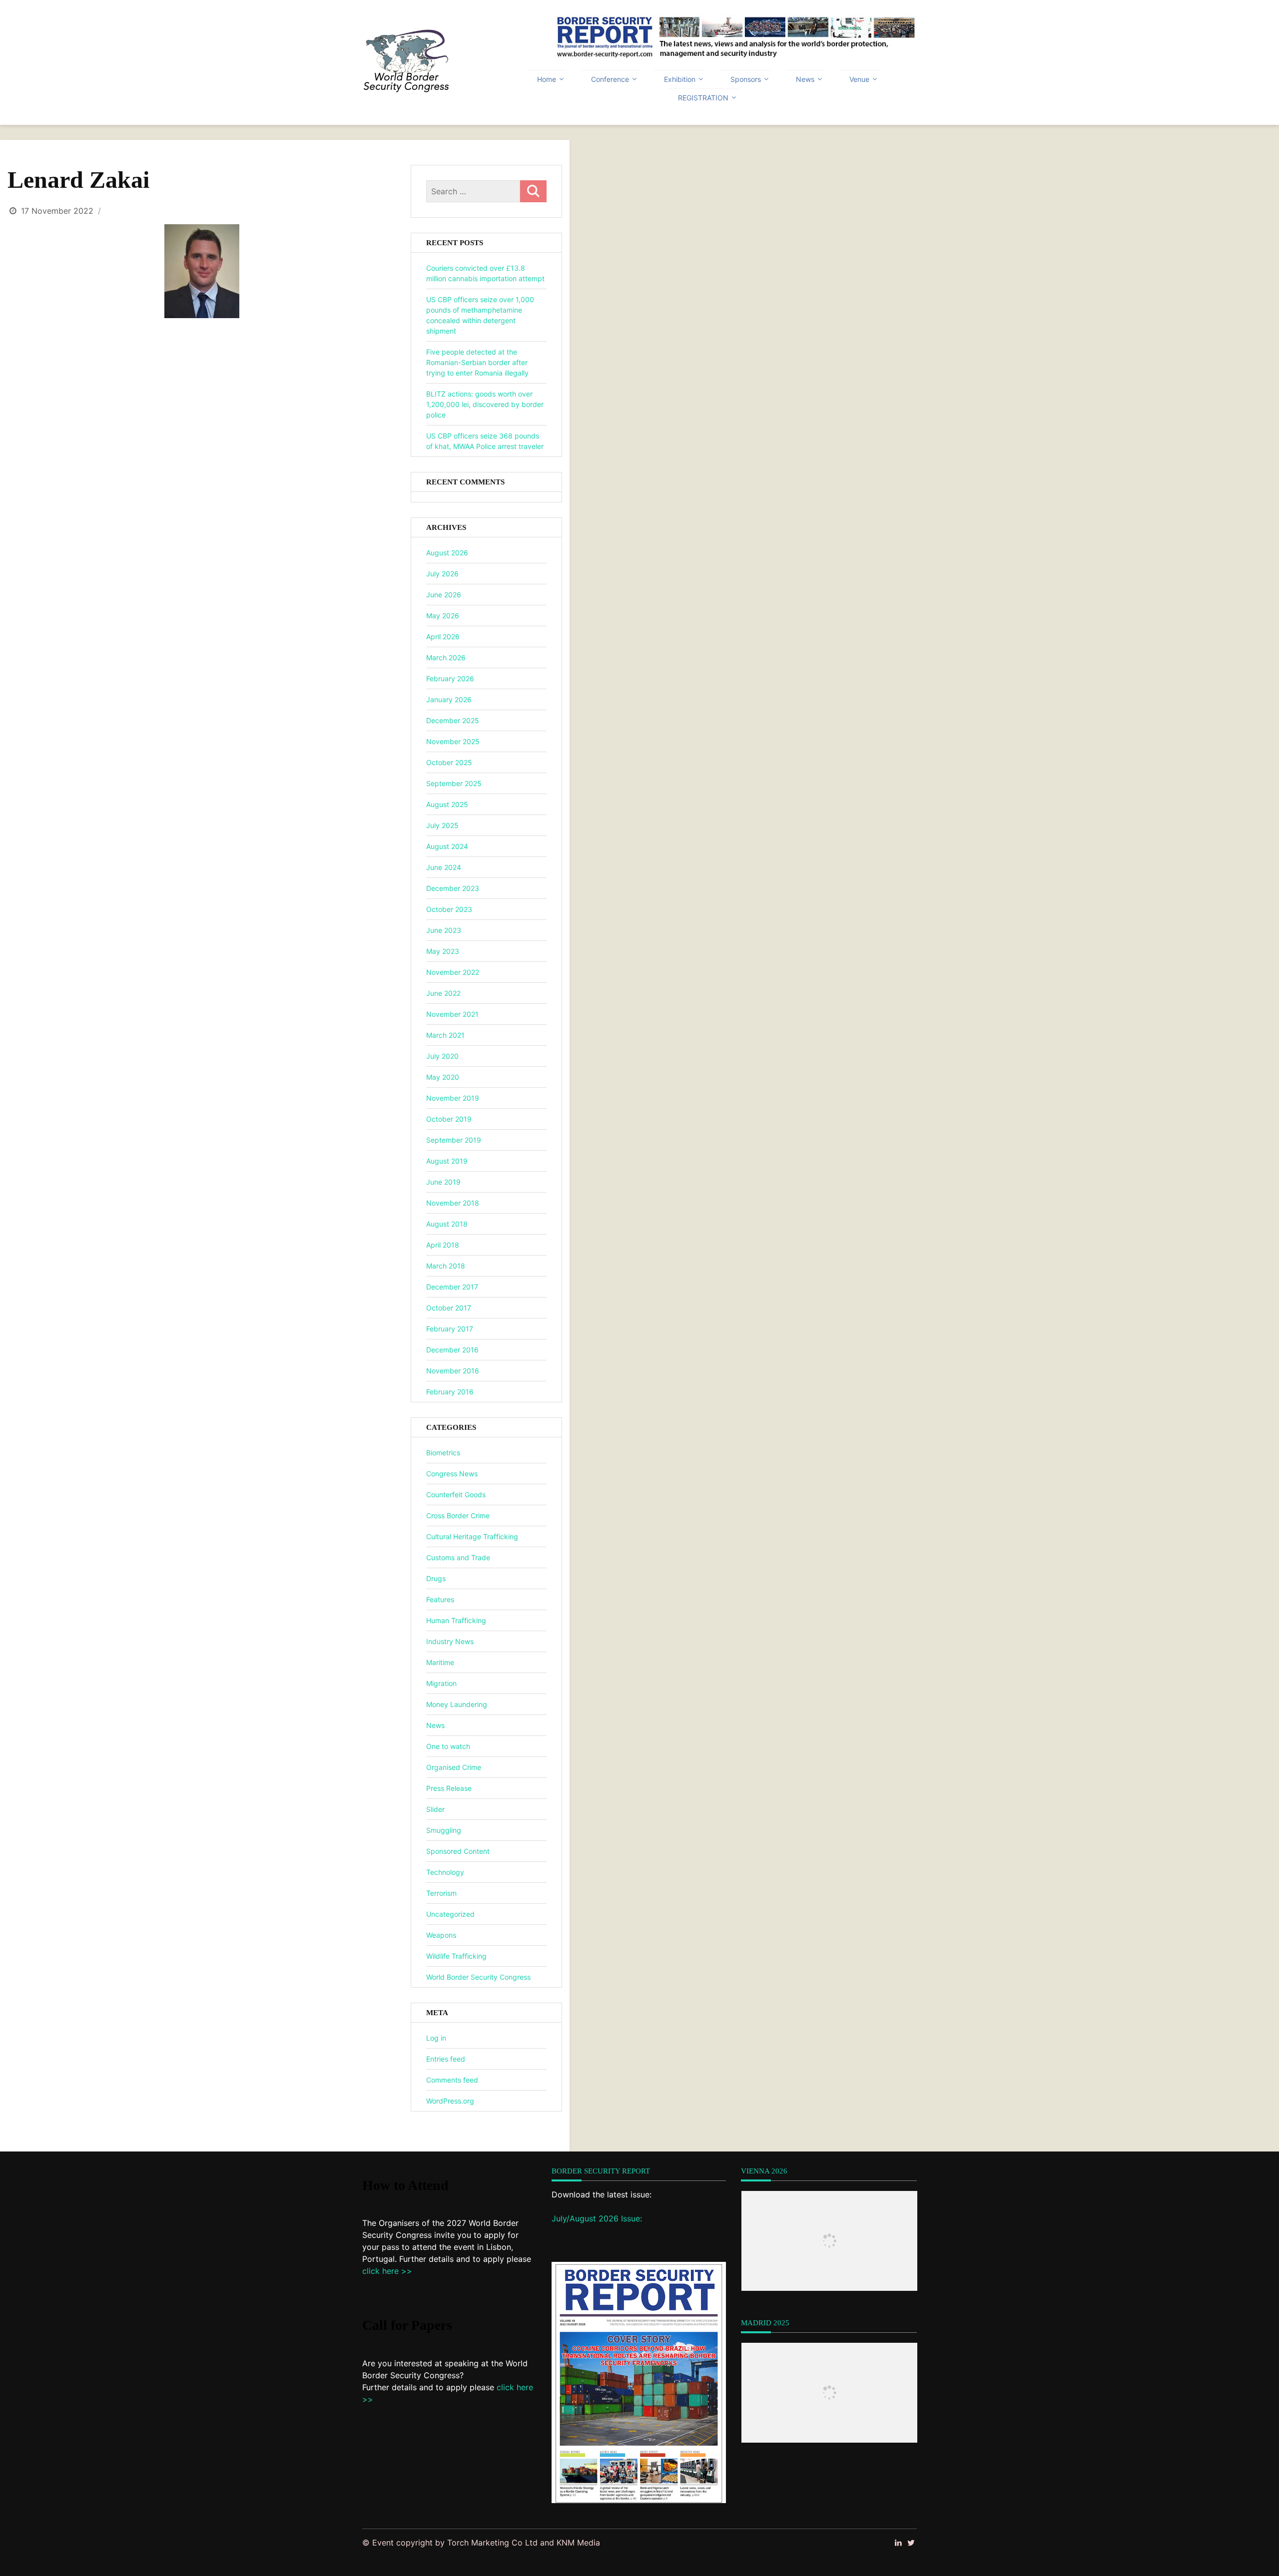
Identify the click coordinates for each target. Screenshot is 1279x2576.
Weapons (441, 1935)
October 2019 (449, 1119)
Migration (441, 1683)
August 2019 (447, 1161)
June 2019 (443, 1182)
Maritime (440, 1662)
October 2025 (449, 762)
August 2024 (447, 846)
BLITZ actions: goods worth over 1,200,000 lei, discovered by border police (485, 404)
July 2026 (442, 574)
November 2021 (452, 1014)
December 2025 (453, 720)
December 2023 (453, 888)
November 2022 (453, 972)
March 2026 (446, 657)
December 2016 (452, 1350)
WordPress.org (450, 2101)
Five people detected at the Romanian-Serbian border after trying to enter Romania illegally (477, 362)
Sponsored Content (458, 1851)
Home (547, 79)
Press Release (449, 1788)
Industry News (450, 1641)
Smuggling (444, 1830)
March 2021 (445, 1035)
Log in (436, 2038)
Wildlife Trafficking (456, 1956)
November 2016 (453, 1371)
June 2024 (444, 867)
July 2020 (442, 1056)
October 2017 (449, 1308)
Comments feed (452, 2080)
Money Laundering (457, 1704)
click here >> (387, 2271)
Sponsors (746, 79)
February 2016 (450, 1392)
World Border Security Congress (478, 1977)
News (805, 79)
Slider (435, 1809)
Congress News (452, 1474)
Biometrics (443, 1453)
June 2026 (444, 595)
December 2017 (452, 1287)
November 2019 (453, 1098)
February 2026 (450, 678)
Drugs (436, 1578)
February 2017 (450, 1329)
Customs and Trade (458, 1557)
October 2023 (449, 909)
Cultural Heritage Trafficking (472, 1536)
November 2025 (453, 741)
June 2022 (443, 993)
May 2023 (443, 951)
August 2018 (447, 1224)
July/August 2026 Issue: (597, 2218)
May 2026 (443, 616)
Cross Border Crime (458, 1515)
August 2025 (447, 804)
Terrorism (441, 1893)
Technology (445, 1872)
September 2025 (454, 783)
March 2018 (446, 1266)
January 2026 (449, 699)
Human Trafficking (456, 1620)
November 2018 (453, 1203)
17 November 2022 (57, 211)
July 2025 (442, 825)
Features (440, 1599)
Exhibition (680, 79)
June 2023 (444, 930)
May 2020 (443, 1077)
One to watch (448, 1746)
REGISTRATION (703, 98)
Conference (610, 79)
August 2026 (447, 553)
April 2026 (443, 637)
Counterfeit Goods (456, 1495)
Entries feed (446, 2059)
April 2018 (443, 1245)
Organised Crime (454, 1767)
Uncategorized (450, 1914)
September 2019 (454, 1140)
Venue (859, 79)
